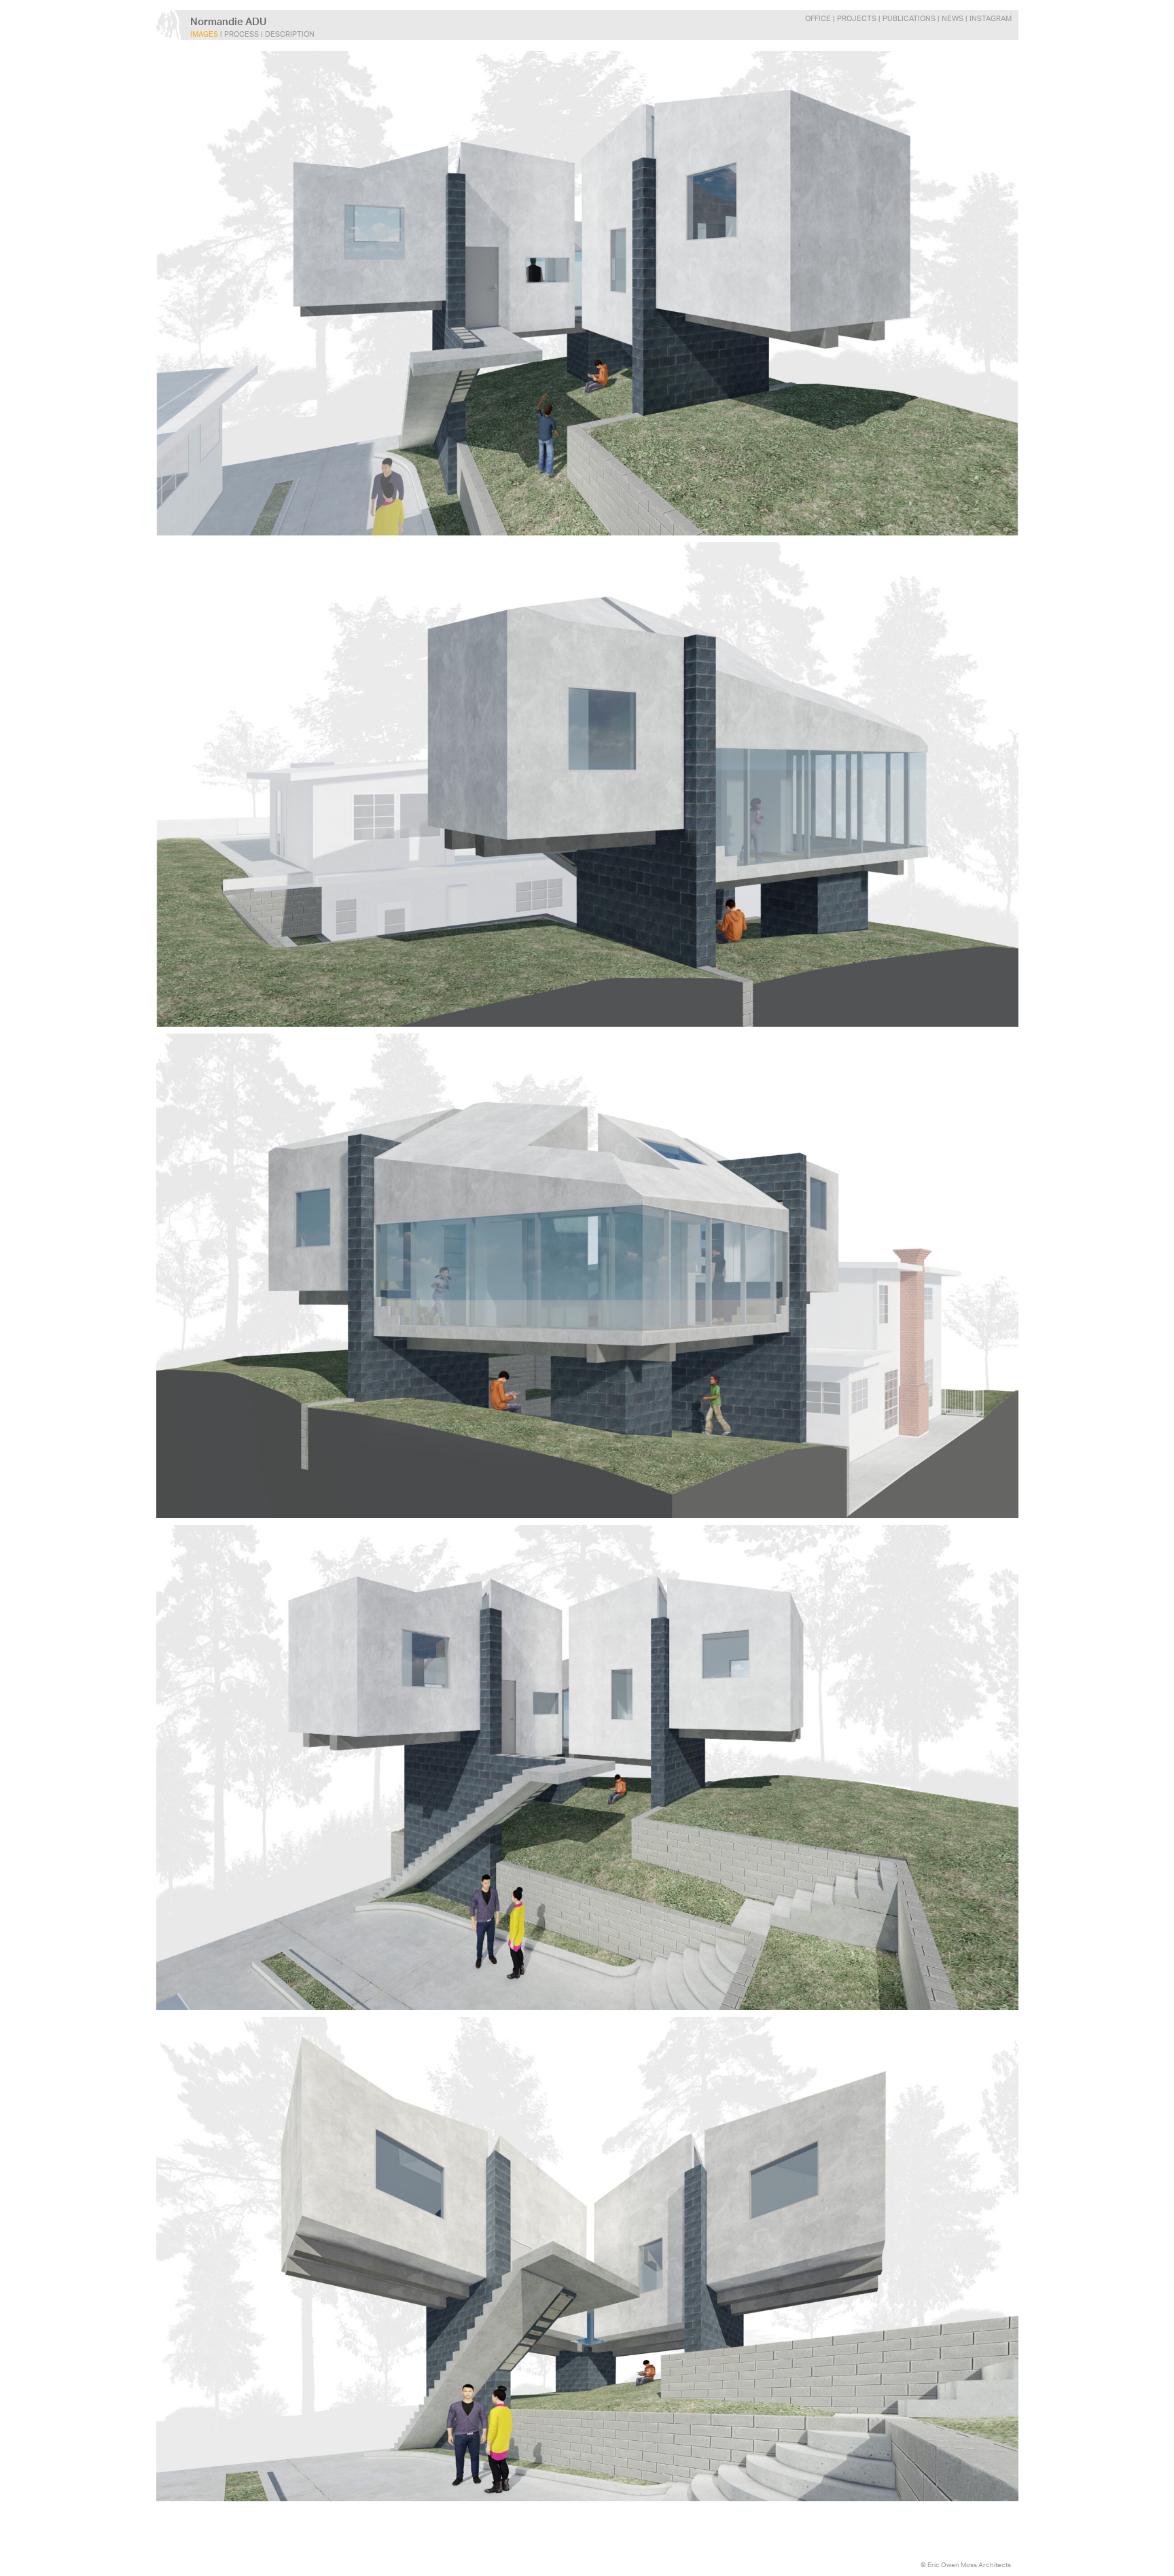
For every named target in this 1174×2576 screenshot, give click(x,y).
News (953, 19)
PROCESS (242, 34)
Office (818, 19)
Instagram (991, 19)
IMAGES (204, 34)
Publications (909, 19)
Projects (857, 19)
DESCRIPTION (290, 34)
